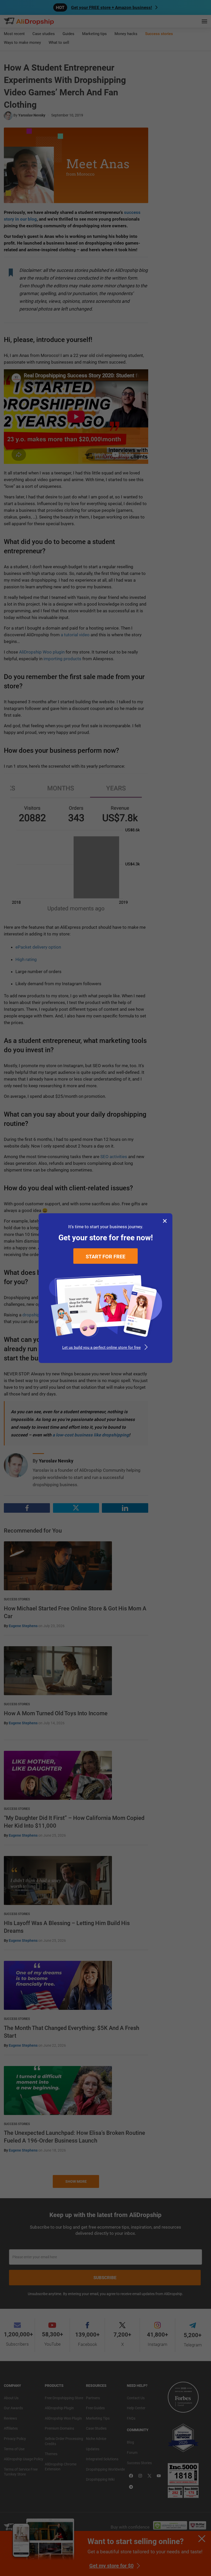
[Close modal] (165, 1221)
